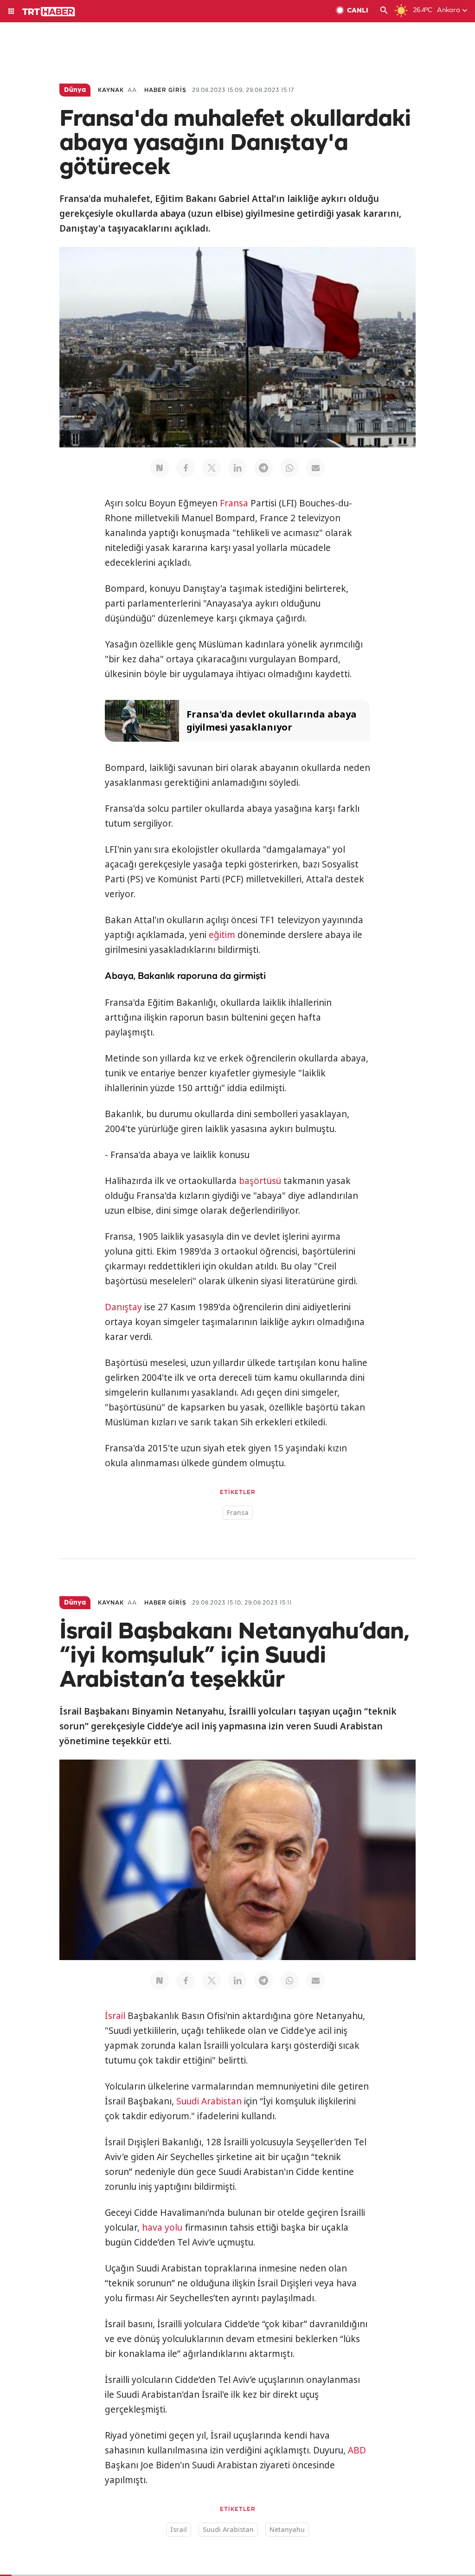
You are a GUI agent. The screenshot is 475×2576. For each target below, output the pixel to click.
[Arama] (384, 11)
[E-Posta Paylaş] (315, 468)
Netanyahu (287, 2529)
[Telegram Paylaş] (263, 468)
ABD (357, 2450)
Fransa (234, 503)
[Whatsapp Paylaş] (289, 468)
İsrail (115, 2016)
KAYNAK (111, 90)
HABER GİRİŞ (165, 90)
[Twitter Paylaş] (212, 468)
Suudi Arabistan (209, 2101)
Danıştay (123, 1307)
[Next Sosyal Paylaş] (160, 468)
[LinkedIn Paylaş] (237, 468)
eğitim (222, 935)
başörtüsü (260, 1181)
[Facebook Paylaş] (186, 468)
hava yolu (162, 2227)
